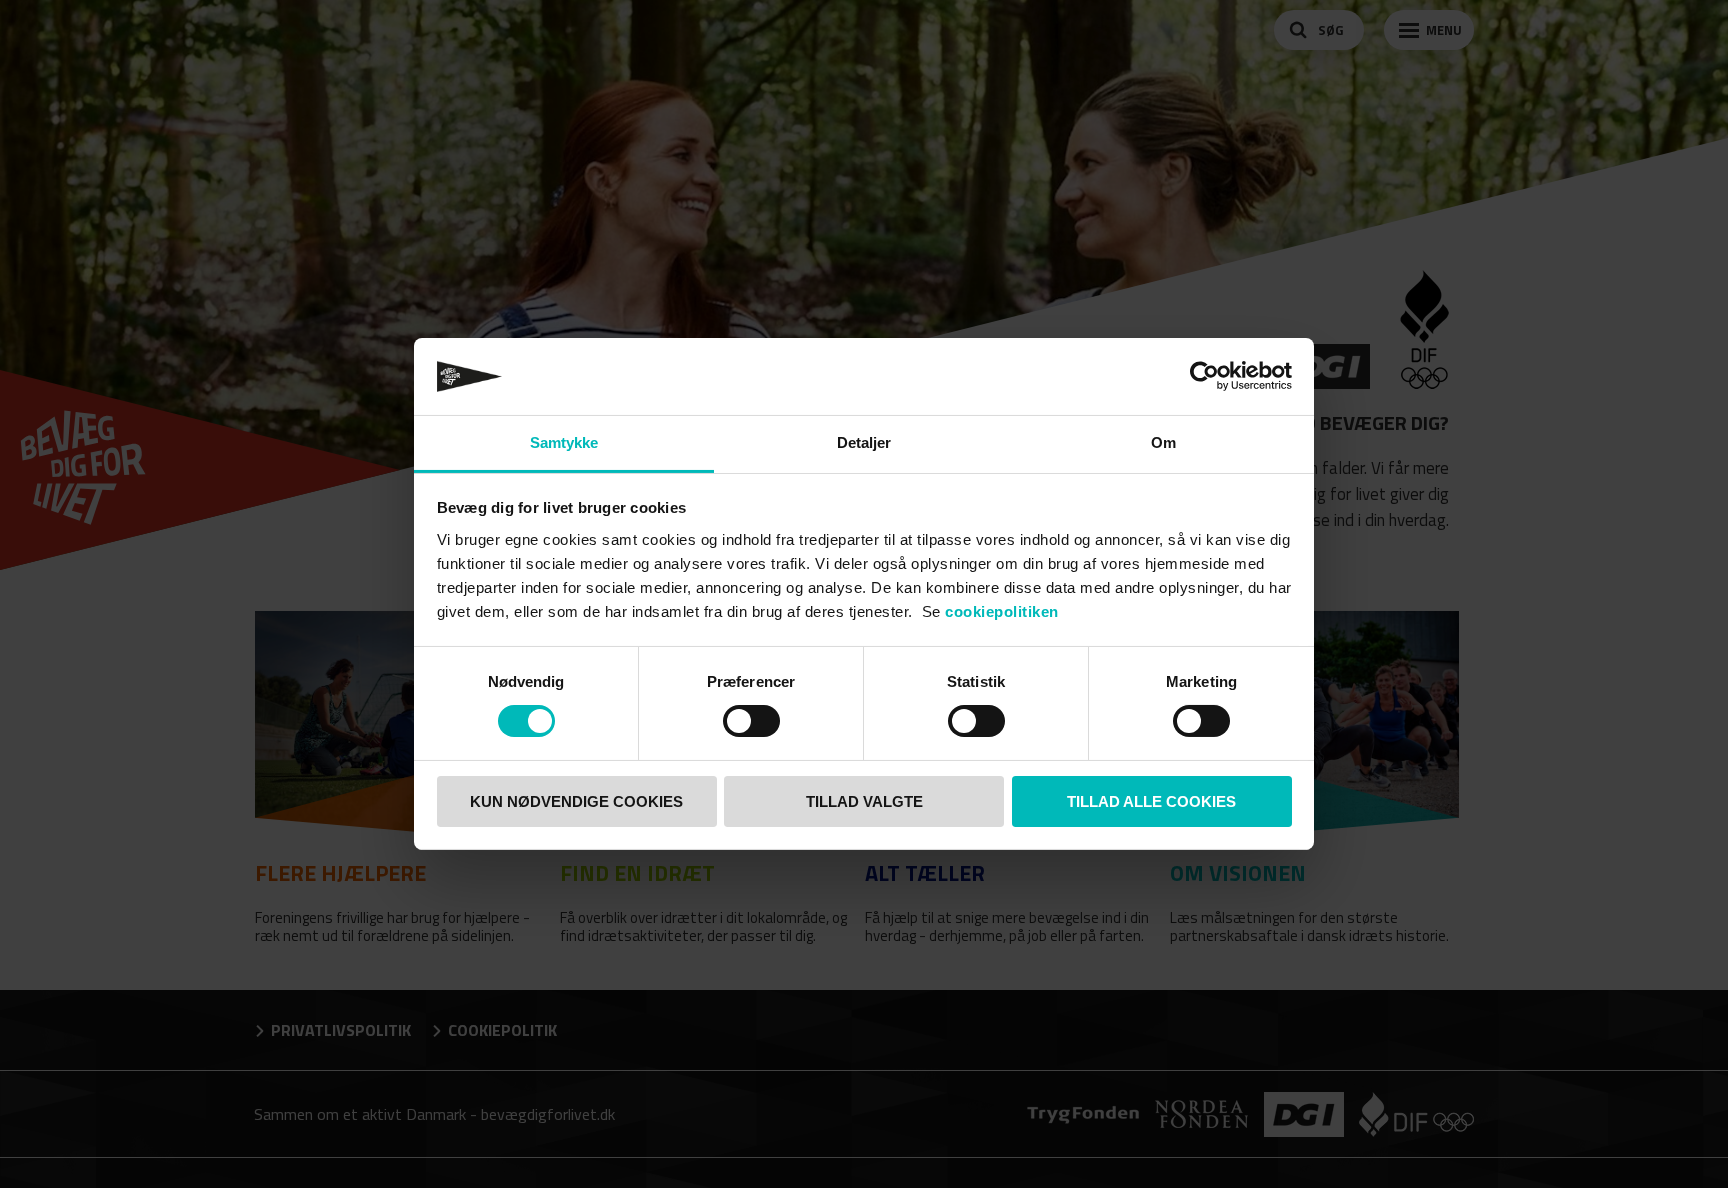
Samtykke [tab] (564, 442)
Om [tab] (1163, 442)
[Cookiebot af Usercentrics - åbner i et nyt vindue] (1204, 376)
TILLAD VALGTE (864, 801)
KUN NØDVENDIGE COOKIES (576, 801)
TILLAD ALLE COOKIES (1151, 801)
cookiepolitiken (1002, 611)
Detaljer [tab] (864, 442)
